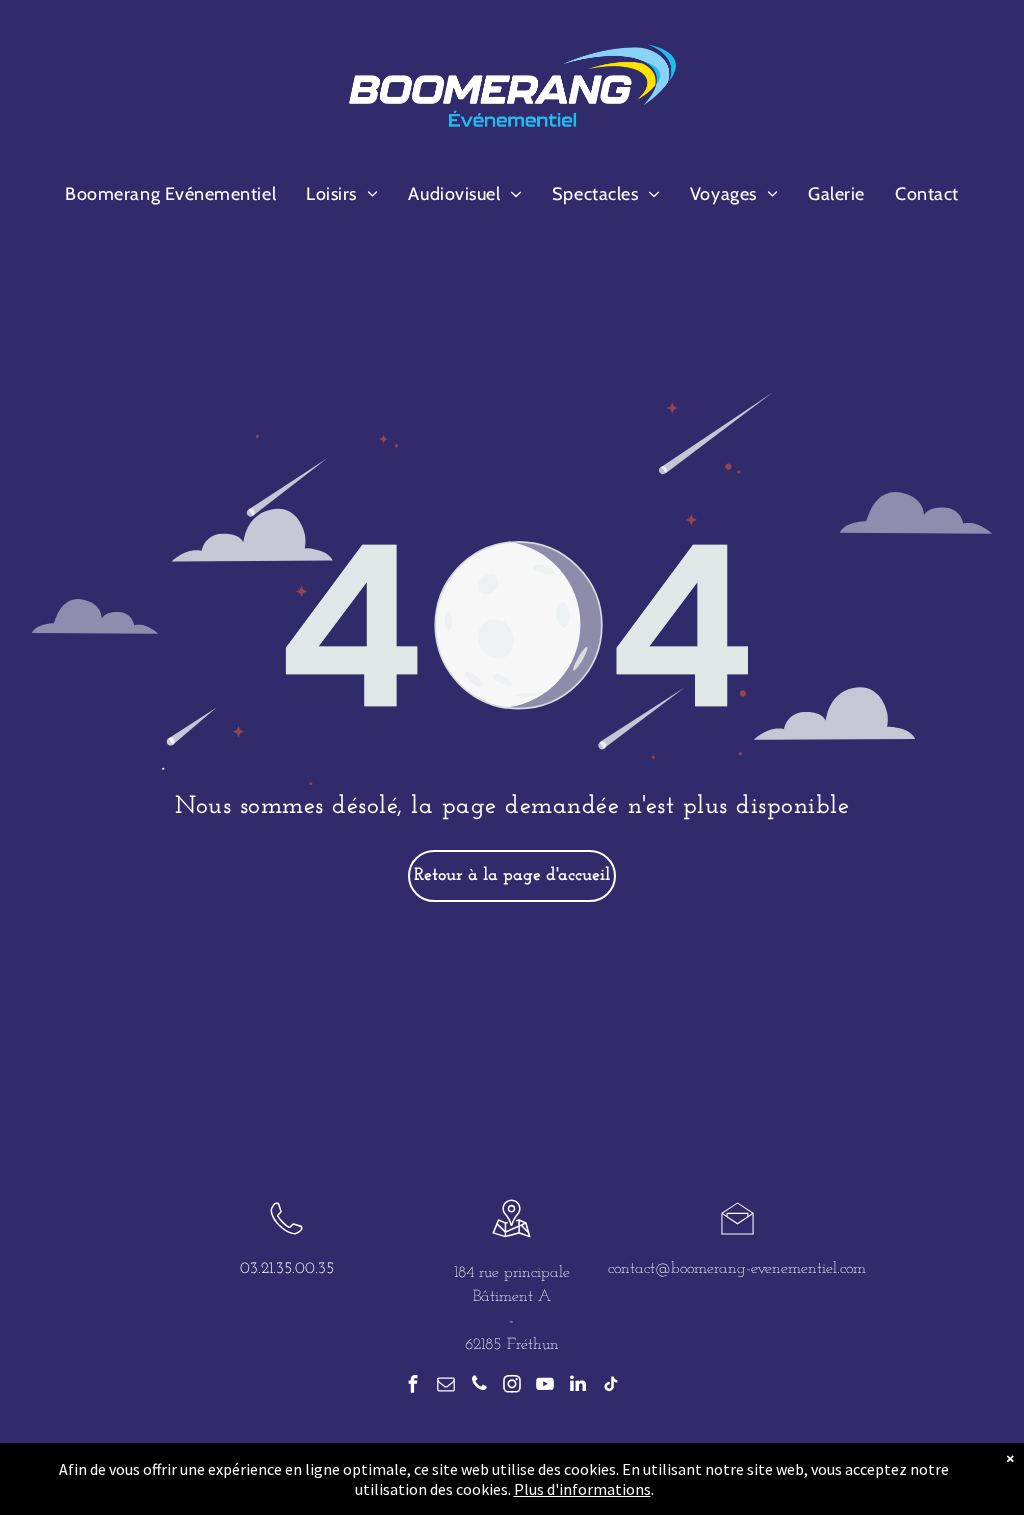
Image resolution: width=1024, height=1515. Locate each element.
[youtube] (545, 1386)
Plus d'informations (582, 1489)
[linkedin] (578, 1386)
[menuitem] (170, 194)
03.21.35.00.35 (287, 1269)
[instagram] (512, 1386)
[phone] (479, 1386)
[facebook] (413, 1386)
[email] (446, 1386)
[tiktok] (611, 1386)
